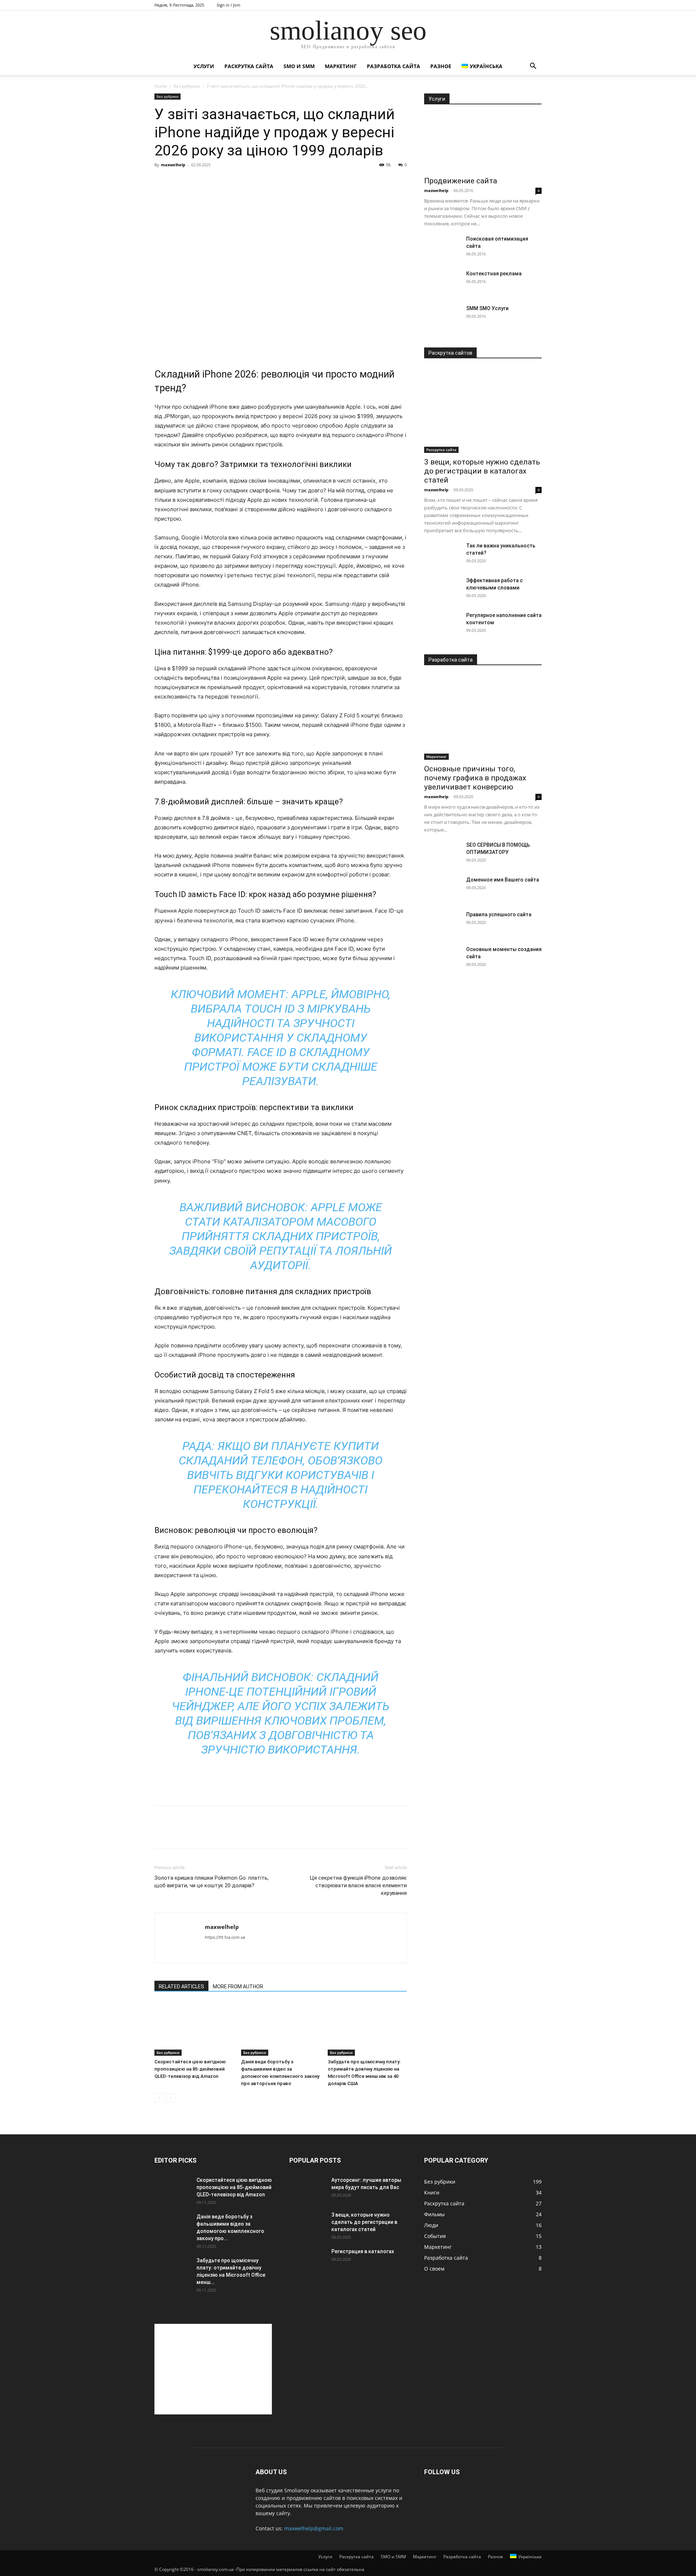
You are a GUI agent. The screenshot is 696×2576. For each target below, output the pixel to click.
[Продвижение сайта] (483, 143)
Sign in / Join (229, 5)
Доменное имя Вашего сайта (503, 880)
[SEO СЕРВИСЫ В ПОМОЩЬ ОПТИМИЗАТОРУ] (442, 854)
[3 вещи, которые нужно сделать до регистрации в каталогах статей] (483, 410)
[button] (533, 67)
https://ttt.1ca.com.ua (225, 1937)
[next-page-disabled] (171, 2098)
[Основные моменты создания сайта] (442, 958)
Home (161, 86)
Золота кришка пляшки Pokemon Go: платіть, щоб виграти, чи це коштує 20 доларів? (212, 1882)
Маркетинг (341, 66)
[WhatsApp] (212, 1834)
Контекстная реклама (494, 274)
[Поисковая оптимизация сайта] (442, 248)
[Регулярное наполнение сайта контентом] (442, 624)
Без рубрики (187, 86)
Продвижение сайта (461, 181)
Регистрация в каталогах (363, 2251)
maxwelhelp (173, 165)
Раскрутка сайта (249, 66)
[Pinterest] (195, 1834)
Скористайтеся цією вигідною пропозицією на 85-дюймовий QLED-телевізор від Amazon (190, 2069)
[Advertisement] (281, 338)
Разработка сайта (393, 66)
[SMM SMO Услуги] (442, 317)
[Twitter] (178, 1834)
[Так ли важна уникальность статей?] (442, 555)
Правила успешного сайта (499, 914)
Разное (441, 66)
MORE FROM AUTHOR (238, 1987)
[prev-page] (159, 2098)
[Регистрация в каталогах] (307, 2260)
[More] (229, 1834)
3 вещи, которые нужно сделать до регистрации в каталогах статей (482, 471)
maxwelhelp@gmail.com (314, 2528)
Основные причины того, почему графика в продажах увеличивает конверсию (475, 778)
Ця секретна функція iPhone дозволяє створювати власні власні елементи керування (358, 1885)
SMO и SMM (299, 66)
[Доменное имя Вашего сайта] (442, 889)
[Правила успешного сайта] (442, 924)
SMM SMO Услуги (487, 308)
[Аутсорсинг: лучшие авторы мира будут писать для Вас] (307, 2189)
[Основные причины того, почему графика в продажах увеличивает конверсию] (483, 717)
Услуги (204, 66)
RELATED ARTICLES (181, 1987)
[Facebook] (162, 1834)
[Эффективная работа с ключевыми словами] (442, 589)
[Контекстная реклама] (442, 283)
